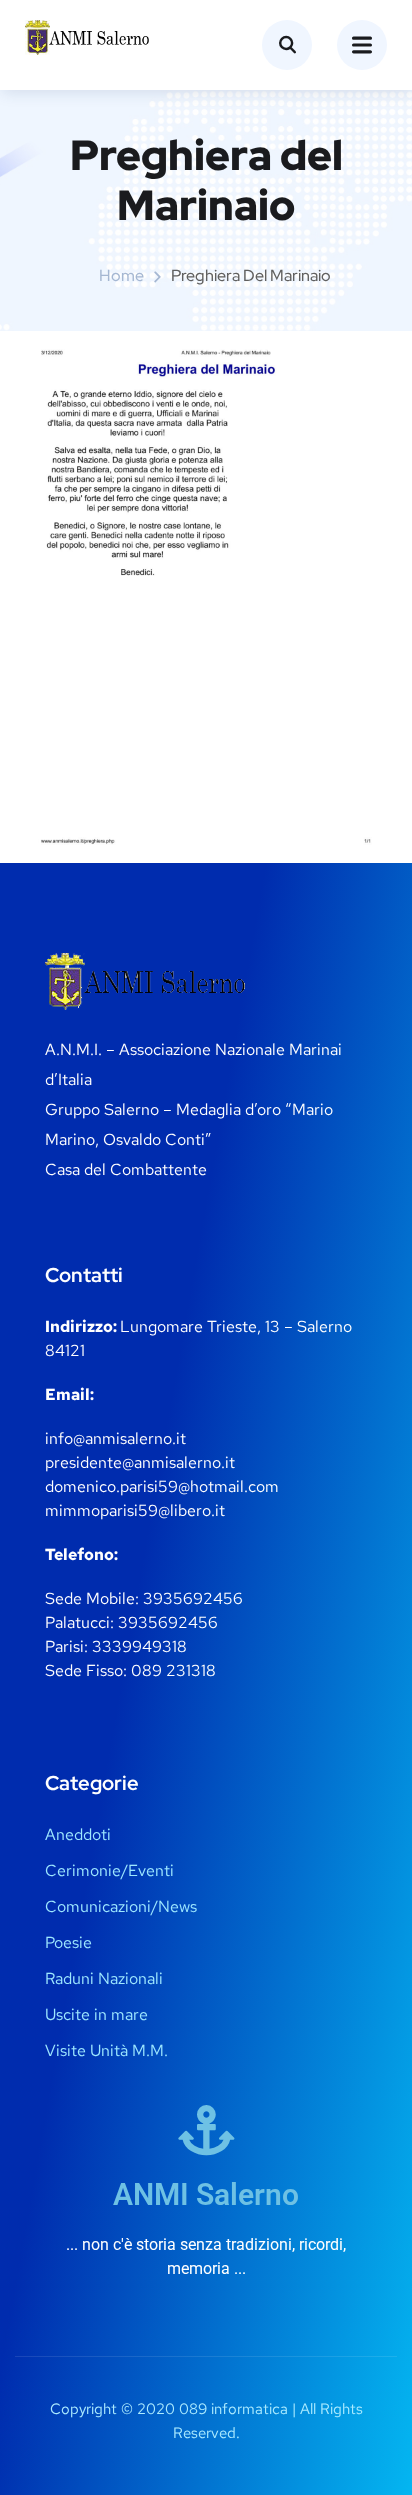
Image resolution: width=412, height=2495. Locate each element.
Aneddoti (78, 1834)
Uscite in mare (96, 2014)
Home (121, 275)
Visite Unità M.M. (106, 2050)
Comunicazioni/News (121, 1906)
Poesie (68, 1942)
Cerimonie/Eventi (109, 1870)
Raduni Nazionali (104, 1978)
